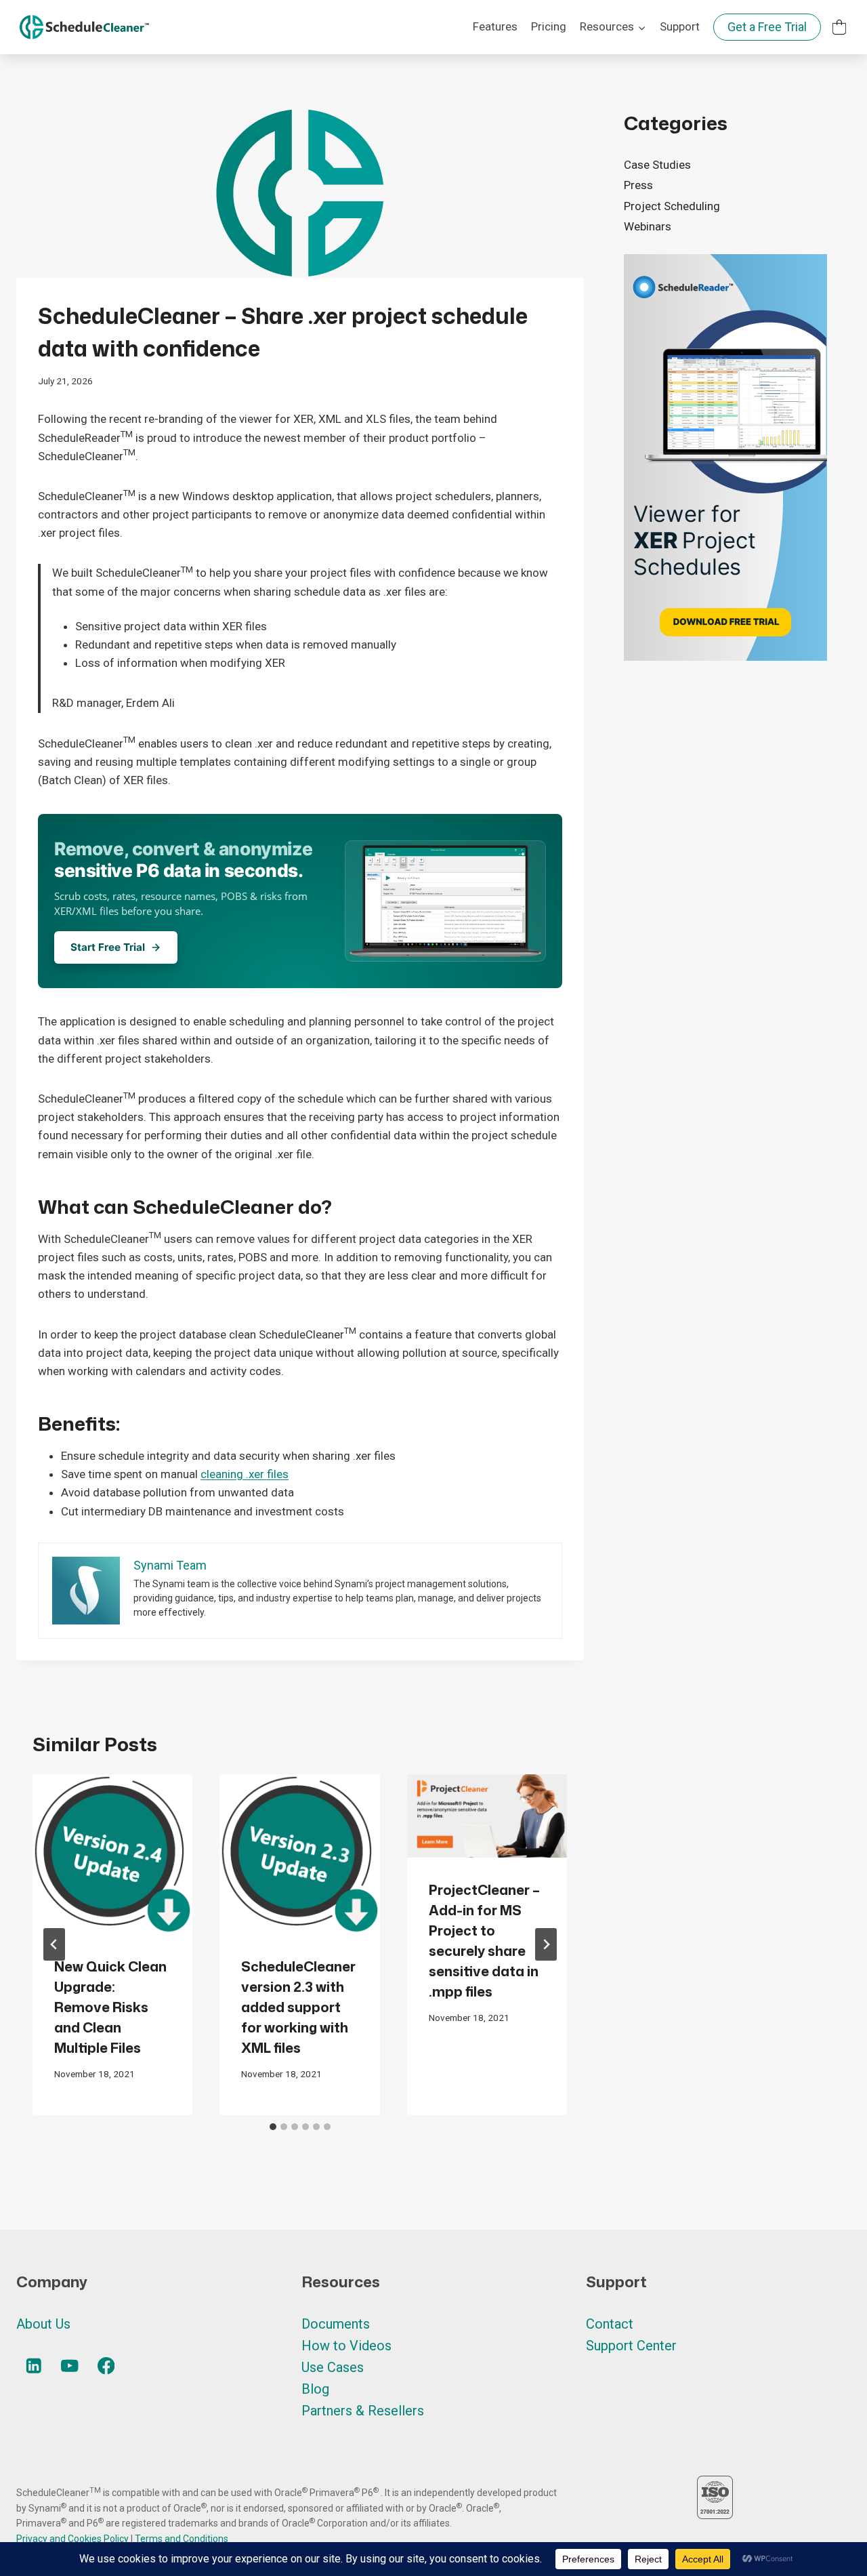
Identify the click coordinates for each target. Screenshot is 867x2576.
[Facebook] (106, 2366)
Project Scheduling (672, 206)
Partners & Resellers (363, 2411)
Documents (336, 2324)
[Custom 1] (839, 27)
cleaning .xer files (245, 1474)
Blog (315, 2389)
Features (495, 26)
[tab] (273, 2127)
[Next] (546, 1944)
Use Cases (333, 2367)
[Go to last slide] (54, 1944)
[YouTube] (70, 2366)
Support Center (631, 2346)
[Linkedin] (34, 2366)
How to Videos (346, 2346)
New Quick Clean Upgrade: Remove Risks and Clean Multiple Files (110, 2007)
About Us (43, 2324)
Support (680, 26)
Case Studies (657, 165)
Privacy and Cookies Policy (73, 2539)
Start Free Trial (108, 947)
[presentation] (112, 1854)
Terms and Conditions (182, 2539)
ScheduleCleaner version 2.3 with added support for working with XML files (298, 2007)
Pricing (549, 26)
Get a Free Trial (767, 27)
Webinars (648, 226)
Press (638, 185)
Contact (610, 2324)
